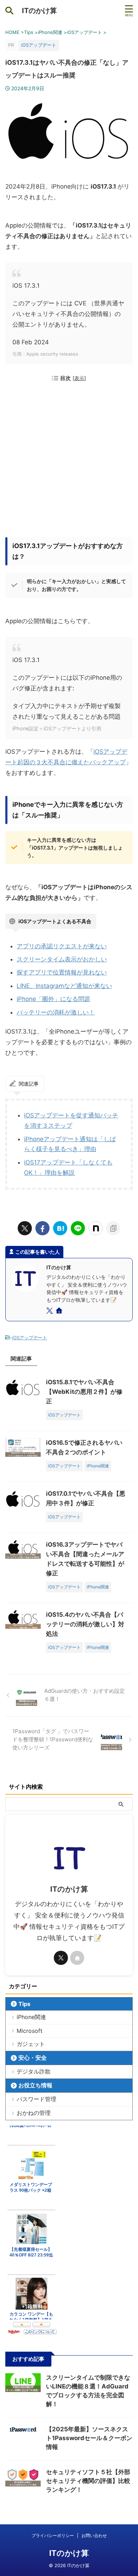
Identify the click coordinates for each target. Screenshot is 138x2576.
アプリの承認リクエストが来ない (62, 946)
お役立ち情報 (35, 2085)
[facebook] (42, 1228)
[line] (78, 1228)
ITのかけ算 (39, 11)
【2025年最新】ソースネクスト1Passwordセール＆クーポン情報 (89, 2438)
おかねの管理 (34, 2113)
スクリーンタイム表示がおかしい (62, 959)
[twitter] (25, 1228)
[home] (60, 1312)
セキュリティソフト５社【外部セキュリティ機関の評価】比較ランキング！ (88, 2481)
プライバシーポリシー (53, 2535)
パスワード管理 (36, 2099)
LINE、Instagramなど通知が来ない (64, 986)
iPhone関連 (31, 2017)
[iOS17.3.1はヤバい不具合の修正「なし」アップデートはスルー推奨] (60, 1228)
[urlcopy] (113, 1228)
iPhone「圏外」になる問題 (53, 999)
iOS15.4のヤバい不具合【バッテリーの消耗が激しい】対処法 (85, 1624)
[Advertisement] (69, 461)
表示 (79, 378)
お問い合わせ (94, 2535)
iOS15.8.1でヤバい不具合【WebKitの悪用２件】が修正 (84, 1392)
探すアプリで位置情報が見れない (62, 972)
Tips (24, 2004)
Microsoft (30, 2031)
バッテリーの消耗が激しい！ (56, 1012)
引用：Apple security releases (45, 354)
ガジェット (31, 2044)
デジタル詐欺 (34, 2071)
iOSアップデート (30, 1338)
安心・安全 (33, 2058)
